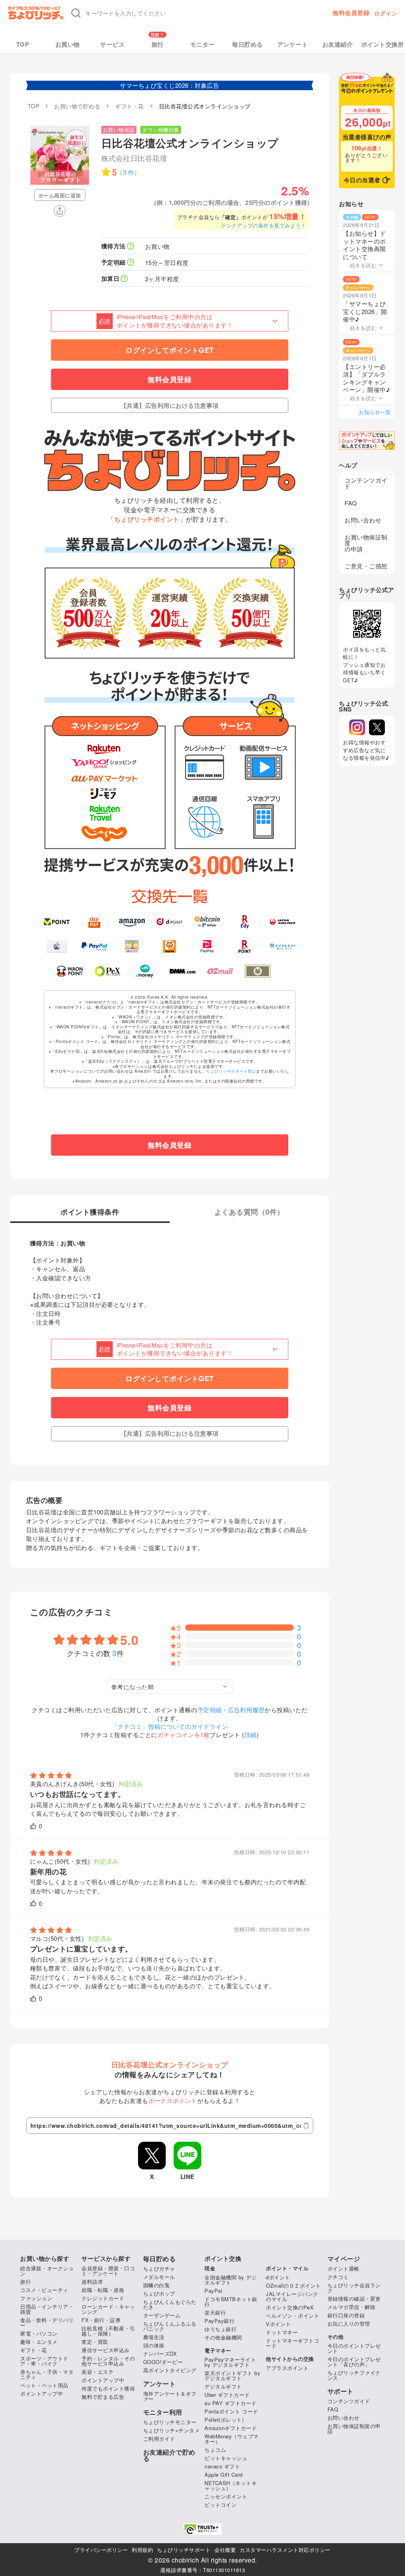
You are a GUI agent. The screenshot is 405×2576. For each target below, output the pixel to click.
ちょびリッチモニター (170, 2422)
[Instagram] (357, 727)
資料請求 (92, 2282)
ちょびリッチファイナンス (354, 2375)
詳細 (251, 1735)
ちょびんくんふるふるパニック (170, 2326)
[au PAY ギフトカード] (94, 922)
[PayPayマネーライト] (207, 947)
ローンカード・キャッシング (108, 2309)
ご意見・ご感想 (366, 566)
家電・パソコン (39, 2333)
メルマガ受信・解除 (352, 2307)
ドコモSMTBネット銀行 (231, 2302)
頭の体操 (154, 2345)
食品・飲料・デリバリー (47, 2322)
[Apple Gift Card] (57, 947)
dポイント (278, 2277)
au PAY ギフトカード (231, 2403)
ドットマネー (282, 2332)
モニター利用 (163, 2412)
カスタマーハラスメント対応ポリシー (285, 2550)
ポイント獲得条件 (90, 1213)
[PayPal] (94, 947)
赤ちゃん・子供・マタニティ (47, 2374)
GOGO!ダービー (163, 2362)
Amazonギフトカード (231, 2428)
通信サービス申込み (106, 2350)
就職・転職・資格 (103, 2290)
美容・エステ (97, 2372)
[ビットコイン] (207, 922)
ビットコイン (220, 2505)
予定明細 (210, 1710)
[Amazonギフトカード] (132, 922)
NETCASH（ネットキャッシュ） (231, 2485)
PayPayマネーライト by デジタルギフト (230, 2362)
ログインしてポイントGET (170, 350)
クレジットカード (103, 2298)
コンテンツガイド (366, 483)
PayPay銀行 (220, 2321)
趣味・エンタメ (39, 2342)
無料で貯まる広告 (103, 2397)
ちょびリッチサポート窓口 (231, 1071)
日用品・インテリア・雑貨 (47, 2309)
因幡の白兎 (157, 2285)
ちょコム (215, 2450)
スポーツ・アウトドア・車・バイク (44, 2361)
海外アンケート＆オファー (170, 2396)
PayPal (213, 2291)
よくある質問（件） (249, 1213)
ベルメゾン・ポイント (292, 2316)
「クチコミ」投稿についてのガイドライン (170, 1726)
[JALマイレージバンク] (283, 922)
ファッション (36, 2298)
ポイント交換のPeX (290, 2307)
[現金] (258, 971)
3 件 (129, 172)
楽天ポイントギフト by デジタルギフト (232, 2375)
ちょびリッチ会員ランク (354, 2288)
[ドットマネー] (145, 971)
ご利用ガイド (159, 2439)
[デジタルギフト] (283, 947)
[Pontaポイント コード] (169, 947)
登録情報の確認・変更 (354, 2299)
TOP (23, 44)
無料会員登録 (351, 13)
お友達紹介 (338, 44)
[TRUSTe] (202, 2529)
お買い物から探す (45, 2259)
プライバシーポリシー (101, 2550)
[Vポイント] (57, 922)
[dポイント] (169, 922)
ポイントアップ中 (42, 2393)
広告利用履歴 (246, 1710)
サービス (112, 44)
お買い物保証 (119, 130)
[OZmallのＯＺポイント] (220, 971)
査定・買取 (95, 2342)
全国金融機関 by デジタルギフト (231, 2280)
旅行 (158, 44)
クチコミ (338, 2277)
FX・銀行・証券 (101, 2320)
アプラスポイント (287, 2368)
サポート (341, 2391)
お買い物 (68, 44)
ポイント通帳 (343, 2268)
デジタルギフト (223, 2386)
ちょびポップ (159, 2293)
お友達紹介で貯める (169, 2455)
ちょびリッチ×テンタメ (172, 2430)
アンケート (293, 44)
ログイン (386, 13)
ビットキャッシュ (226, 2458)
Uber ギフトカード (227, 2395)
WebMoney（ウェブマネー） (232, 2439)
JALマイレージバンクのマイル (292, 2296)
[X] (377, 727)
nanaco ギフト (222, 2466)
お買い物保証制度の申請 (366, 543)
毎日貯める (248, 44)
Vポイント (278, 2324)
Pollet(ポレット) (224, 2420)
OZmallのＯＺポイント (293, 2285)
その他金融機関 (223, 2337)
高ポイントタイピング (170, 2370)
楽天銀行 (215, 2312)
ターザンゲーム (162, 2315)
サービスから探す (106, 2259)
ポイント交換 (223, 2259)
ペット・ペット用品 (44, 2385)
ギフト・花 (34, 2350)
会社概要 (225, 2550)
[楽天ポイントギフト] (245, 947)
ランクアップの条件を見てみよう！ (263, 225)
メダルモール (159, 2277)
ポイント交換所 (383, 44)
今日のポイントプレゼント (354, 2348)
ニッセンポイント (226, 2496)
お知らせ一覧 (375, 412)
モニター (202, 44)
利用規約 (142, 2550)
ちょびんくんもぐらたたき (170, 2304)
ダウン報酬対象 (161, 130)
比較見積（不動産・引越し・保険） (108, 2331)
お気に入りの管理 (349, 2323)
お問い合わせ (363, 520)
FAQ (351, 503)
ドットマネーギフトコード (292, 2343)
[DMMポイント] (183, 971)
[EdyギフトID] (245, 922)
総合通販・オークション (47, 2271)
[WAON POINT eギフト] (70, 971)
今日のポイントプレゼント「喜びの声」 (354, 2362)
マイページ (344, 2259)
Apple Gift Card (224, 2475)
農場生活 (154, 2337)
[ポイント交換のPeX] (107, 971)
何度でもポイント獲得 (108, 2388)
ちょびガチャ (159, 2268)
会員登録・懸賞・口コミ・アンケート (108, 2271)
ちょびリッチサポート (184, 2550)
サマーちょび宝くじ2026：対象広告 (169, 85)
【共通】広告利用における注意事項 (170, 405)
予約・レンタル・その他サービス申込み (108, 2361)
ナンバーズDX (160, 2354)
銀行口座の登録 (346, 2315)
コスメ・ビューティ (44, 2290)
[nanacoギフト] (132, 947)
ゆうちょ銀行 (220, 2329)
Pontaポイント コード (231, 2411)
